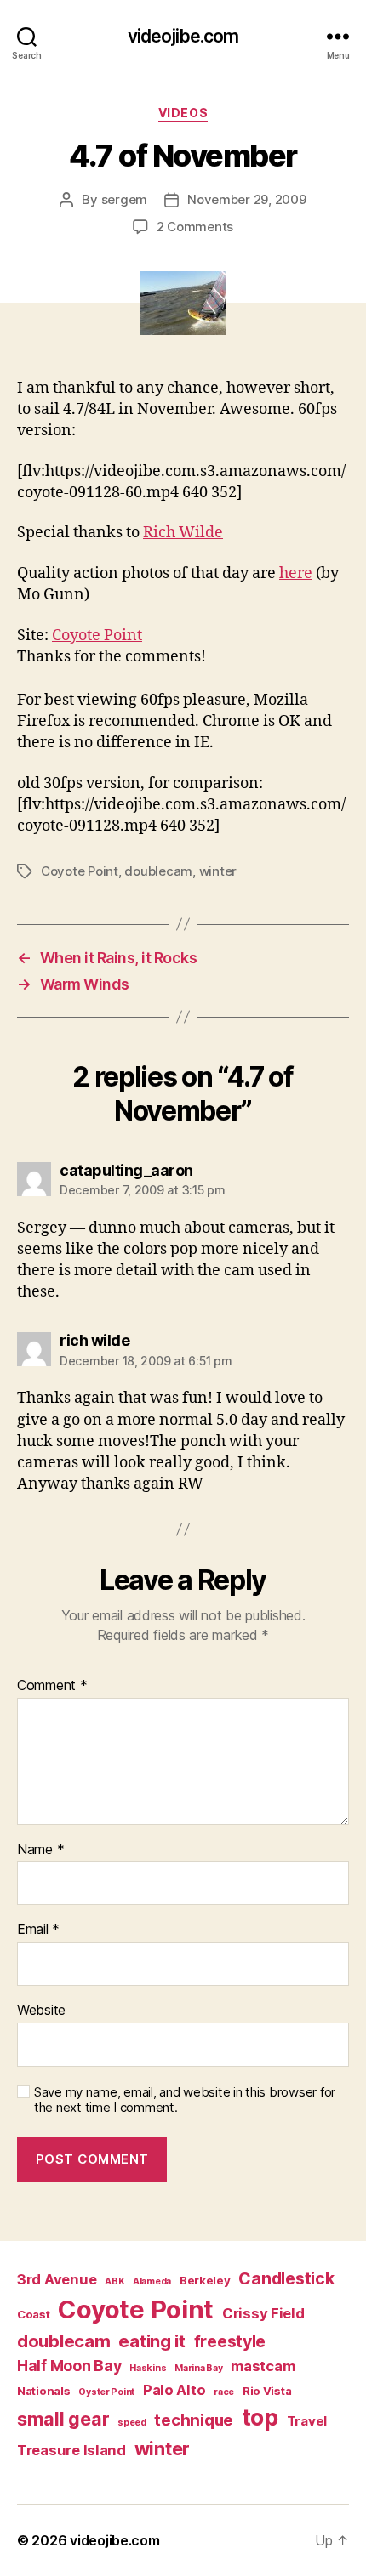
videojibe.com (183, 36)
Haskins (148, 2368)
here (296, 573)
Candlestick (286, 2278)
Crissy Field (263, 2313)
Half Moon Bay (69, 2366)
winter (218, 871)
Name (40, 1850)
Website (41, 2011)
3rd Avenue (57, 2279)
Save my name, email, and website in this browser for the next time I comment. (185, 2100)
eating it (152, 2341)
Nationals (44, 2391)
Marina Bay (198, 2368)
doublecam (158, 871)
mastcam (263, 2366)
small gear (63, 2419)
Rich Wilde (183, 533)
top (260, 2417)
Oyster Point (106, 2392)
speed (132, 2423)
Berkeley (205, 2280)
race (224, 2392)
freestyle (230, 2341)
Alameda (152, 2281)
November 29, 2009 (247, 199)
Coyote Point (97, 635)
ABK (114, 2281)
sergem (124, 199)
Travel (307, 2421)
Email (38, 1930)
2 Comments (195, 227)
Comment (52, 1686)
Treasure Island (71, 2450)
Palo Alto (174, 2390)
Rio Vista (267, 2391)
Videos (183, 113)
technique (194, 2420)
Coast (34, 2314)
